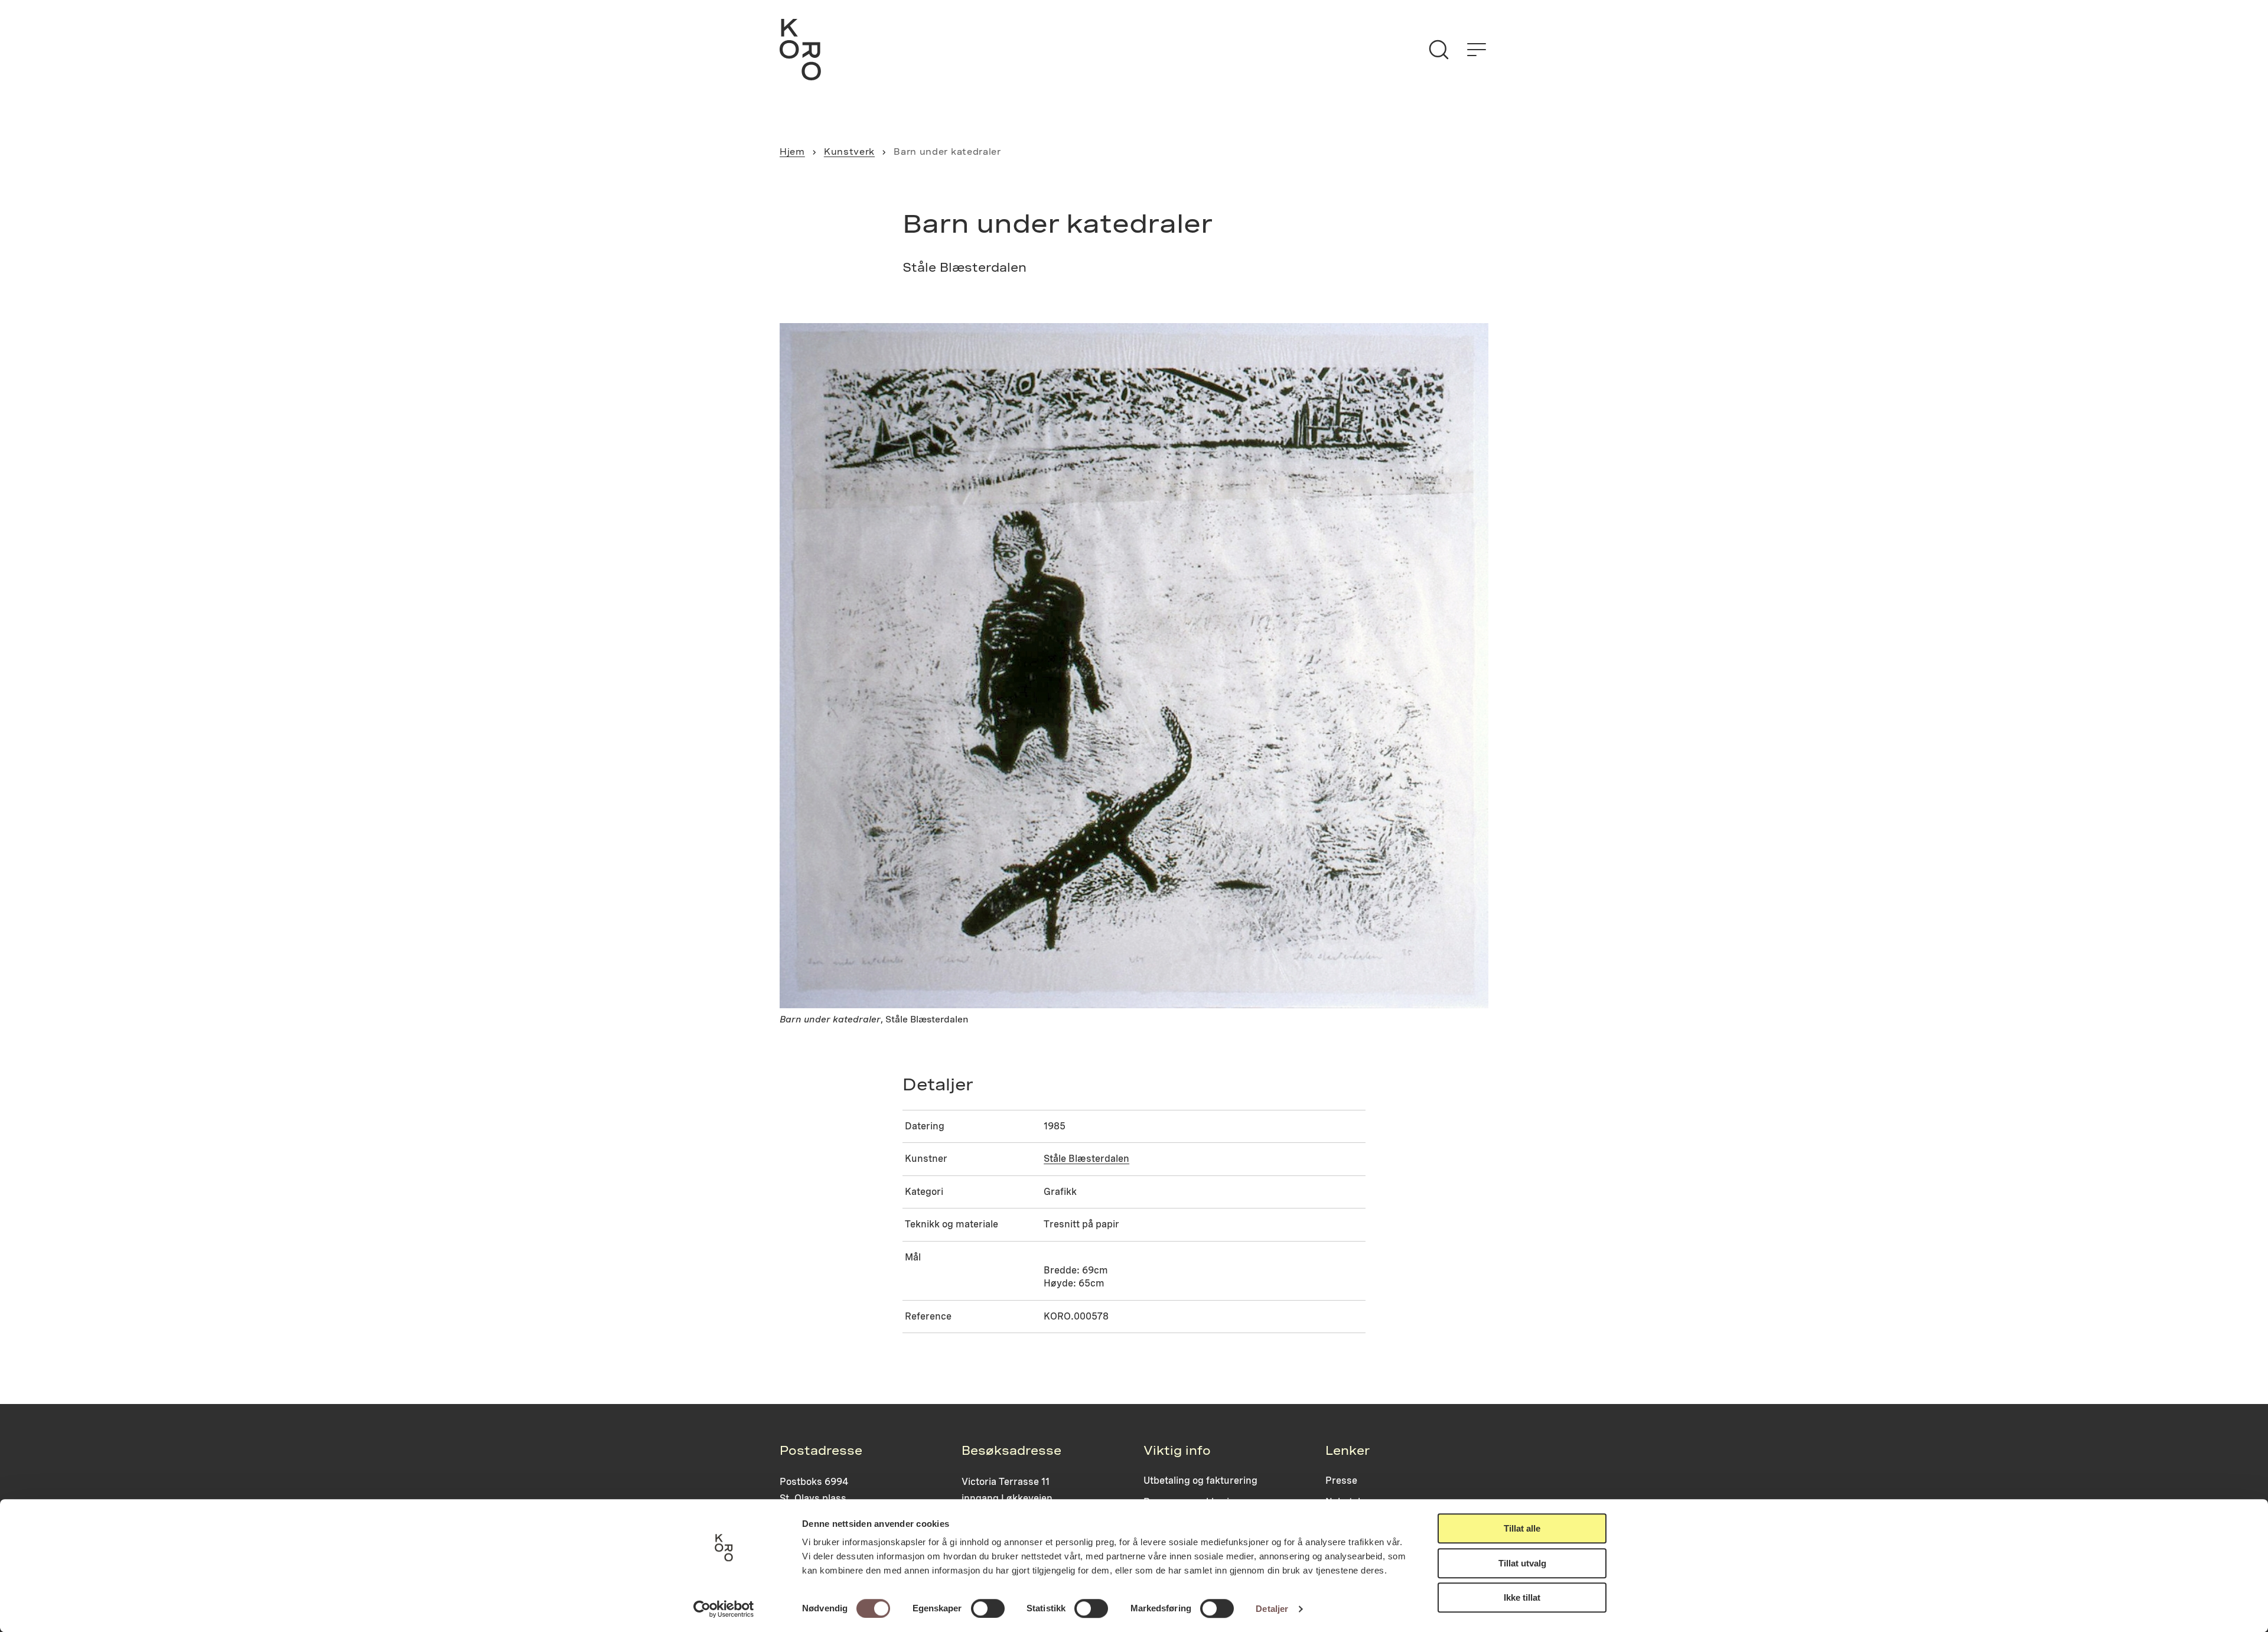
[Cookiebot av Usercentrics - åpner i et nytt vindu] (724, 1609)
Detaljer (1272, 1609)
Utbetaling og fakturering (1200, 1480)
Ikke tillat (1522, 1597)
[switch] (988, 1608)
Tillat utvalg (1522, 1563)
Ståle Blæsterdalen (1086, 1159)
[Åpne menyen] (1477, 50)
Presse (1341, 1480)
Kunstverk (849, 152)
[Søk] (1439, 50)
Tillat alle (1522, 1528)
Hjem (792, 152)
